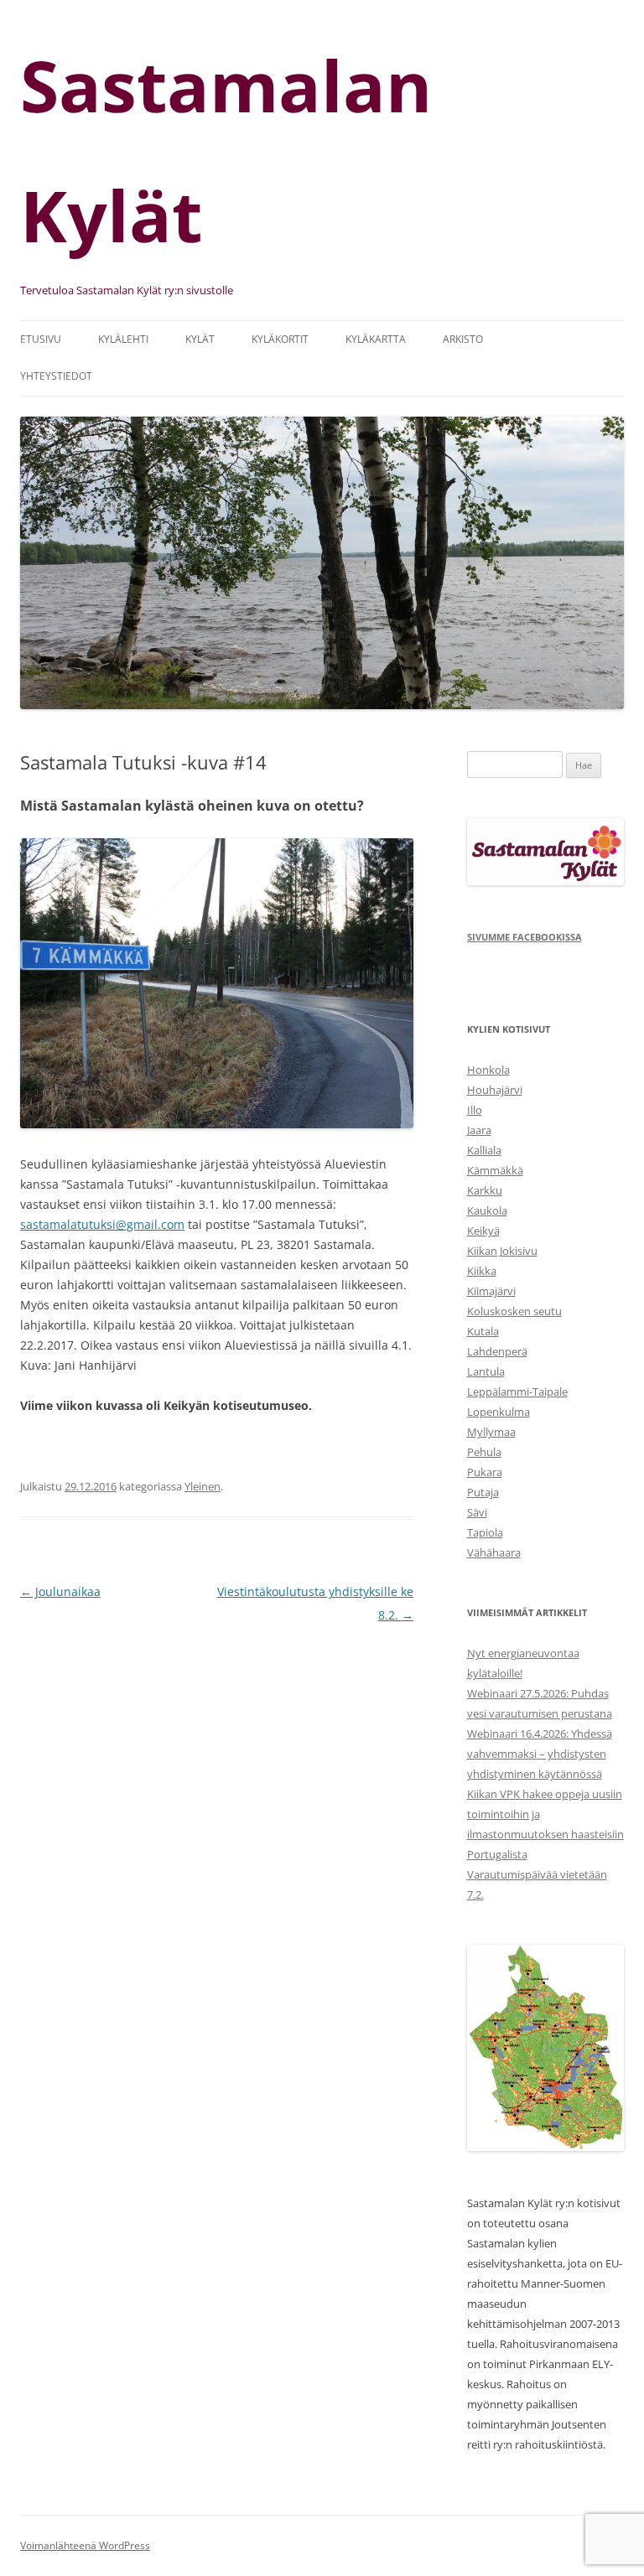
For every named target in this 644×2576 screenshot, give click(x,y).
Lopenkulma (499, 1412)
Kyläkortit (280, 339)
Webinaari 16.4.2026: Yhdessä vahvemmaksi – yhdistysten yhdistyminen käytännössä (540, 1754)
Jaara (479, 1130)
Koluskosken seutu (514, 1311)
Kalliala (484, 1150)
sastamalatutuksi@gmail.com (102, 1224)
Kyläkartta (376, 339)
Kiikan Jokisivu (502, 1251)
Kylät (200, 339)
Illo (475, 1110)
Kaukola (487, 1210)
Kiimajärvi (491, 1291)
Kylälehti (123, 339)
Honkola (488, 1070)
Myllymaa (491, 1432)
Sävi (477, 1512)
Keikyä (483, 1231)
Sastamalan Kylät (226, 150)
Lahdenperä (497, 1351)
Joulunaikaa (60, 1591)
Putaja (483, 1492)
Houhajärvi (495, 1090)
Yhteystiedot (56, 376)
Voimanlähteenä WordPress (85, 2545)
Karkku (485, 1190)
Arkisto (463, 339)
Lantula (486, 1371)
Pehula (484, 1452)
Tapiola (485, 1532)
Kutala (483, 1331)
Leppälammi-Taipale (517, 1392)
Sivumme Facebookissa (525, 937)
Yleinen (203, 1486)
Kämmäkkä (495, 1170)
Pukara (485, 1472)
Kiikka (482, 1271)
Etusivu (41, 339)
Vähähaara (494, 1552)
